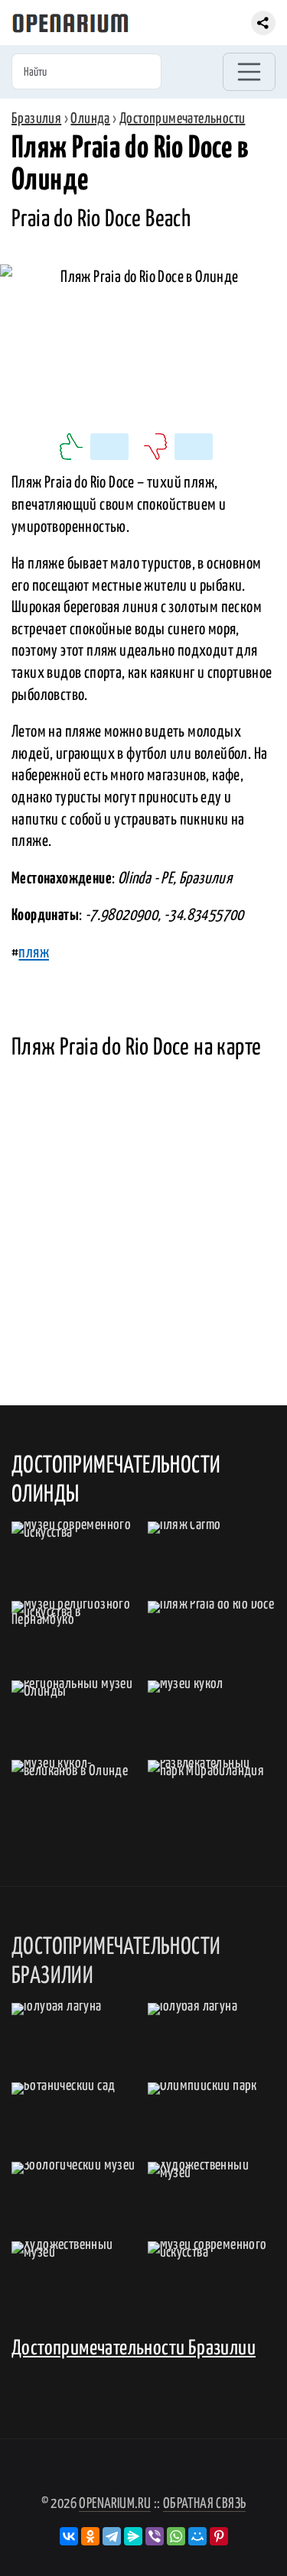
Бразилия (36, 119)
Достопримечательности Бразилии (134, 2349)
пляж (34, 953)
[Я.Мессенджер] (133, 2536)
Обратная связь (205, 2504)
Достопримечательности (182, 119)
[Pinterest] (219, 2536)
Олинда (90, 119)
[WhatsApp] (176, 2536)
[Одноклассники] (90, 2536)
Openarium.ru (115, 2504)
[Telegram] (112, 2536)
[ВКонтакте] (69, 2536)
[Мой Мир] (197, 2536)
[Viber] (155, 2536)
